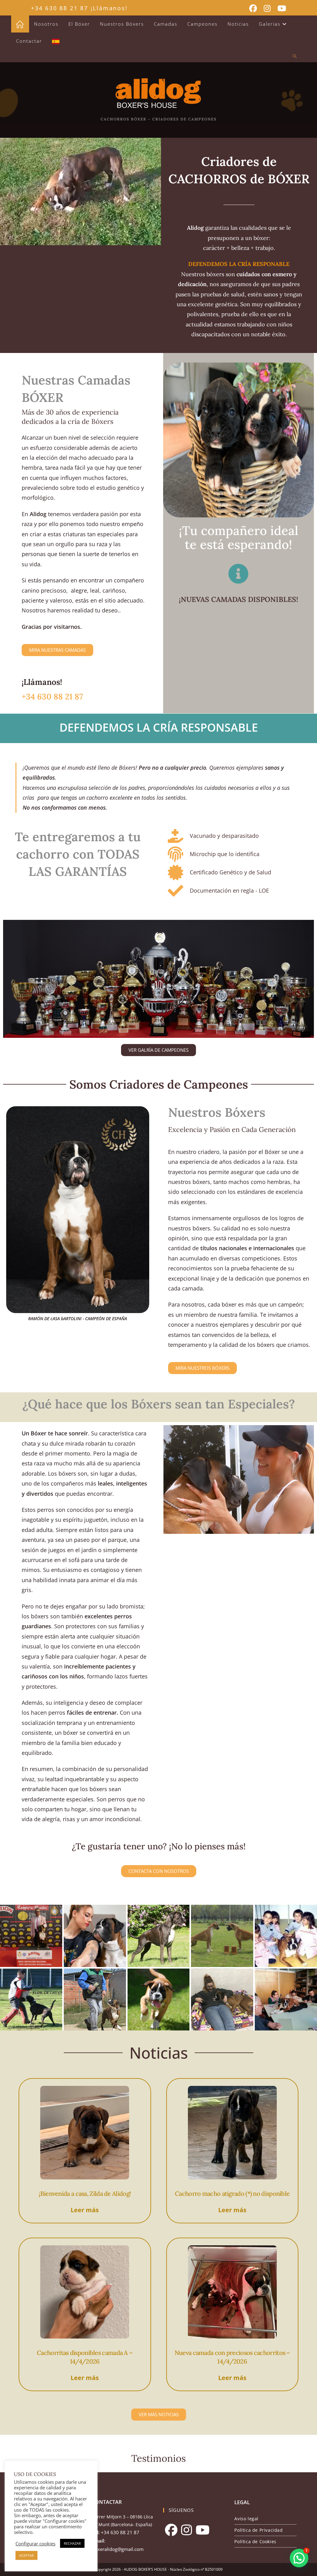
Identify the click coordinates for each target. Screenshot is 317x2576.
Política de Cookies (255, 2541)
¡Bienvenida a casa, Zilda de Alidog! (85, 2193)
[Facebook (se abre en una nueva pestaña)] (253, 9)
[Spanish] (56, 41)
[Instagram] (187, 2530)
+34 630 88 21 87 (52, 696)
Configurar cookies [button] (35, 2543)
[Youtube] (203, 2530)
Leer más (85, 2210)
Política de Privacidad (258, 2530)
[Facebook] (171, 2530)
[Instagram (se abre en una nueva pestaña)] (267, 9)
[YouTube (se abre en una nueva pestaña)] (280, 9)
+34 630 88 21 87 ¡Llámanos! (79, 8)
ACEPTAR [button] (26, 2555)
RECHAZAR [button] (72, 2543)
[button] (299, 2558)
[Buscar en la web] (295, 57)
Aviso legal (246, 2519)
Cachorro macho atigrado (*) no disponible (232, 2193)
